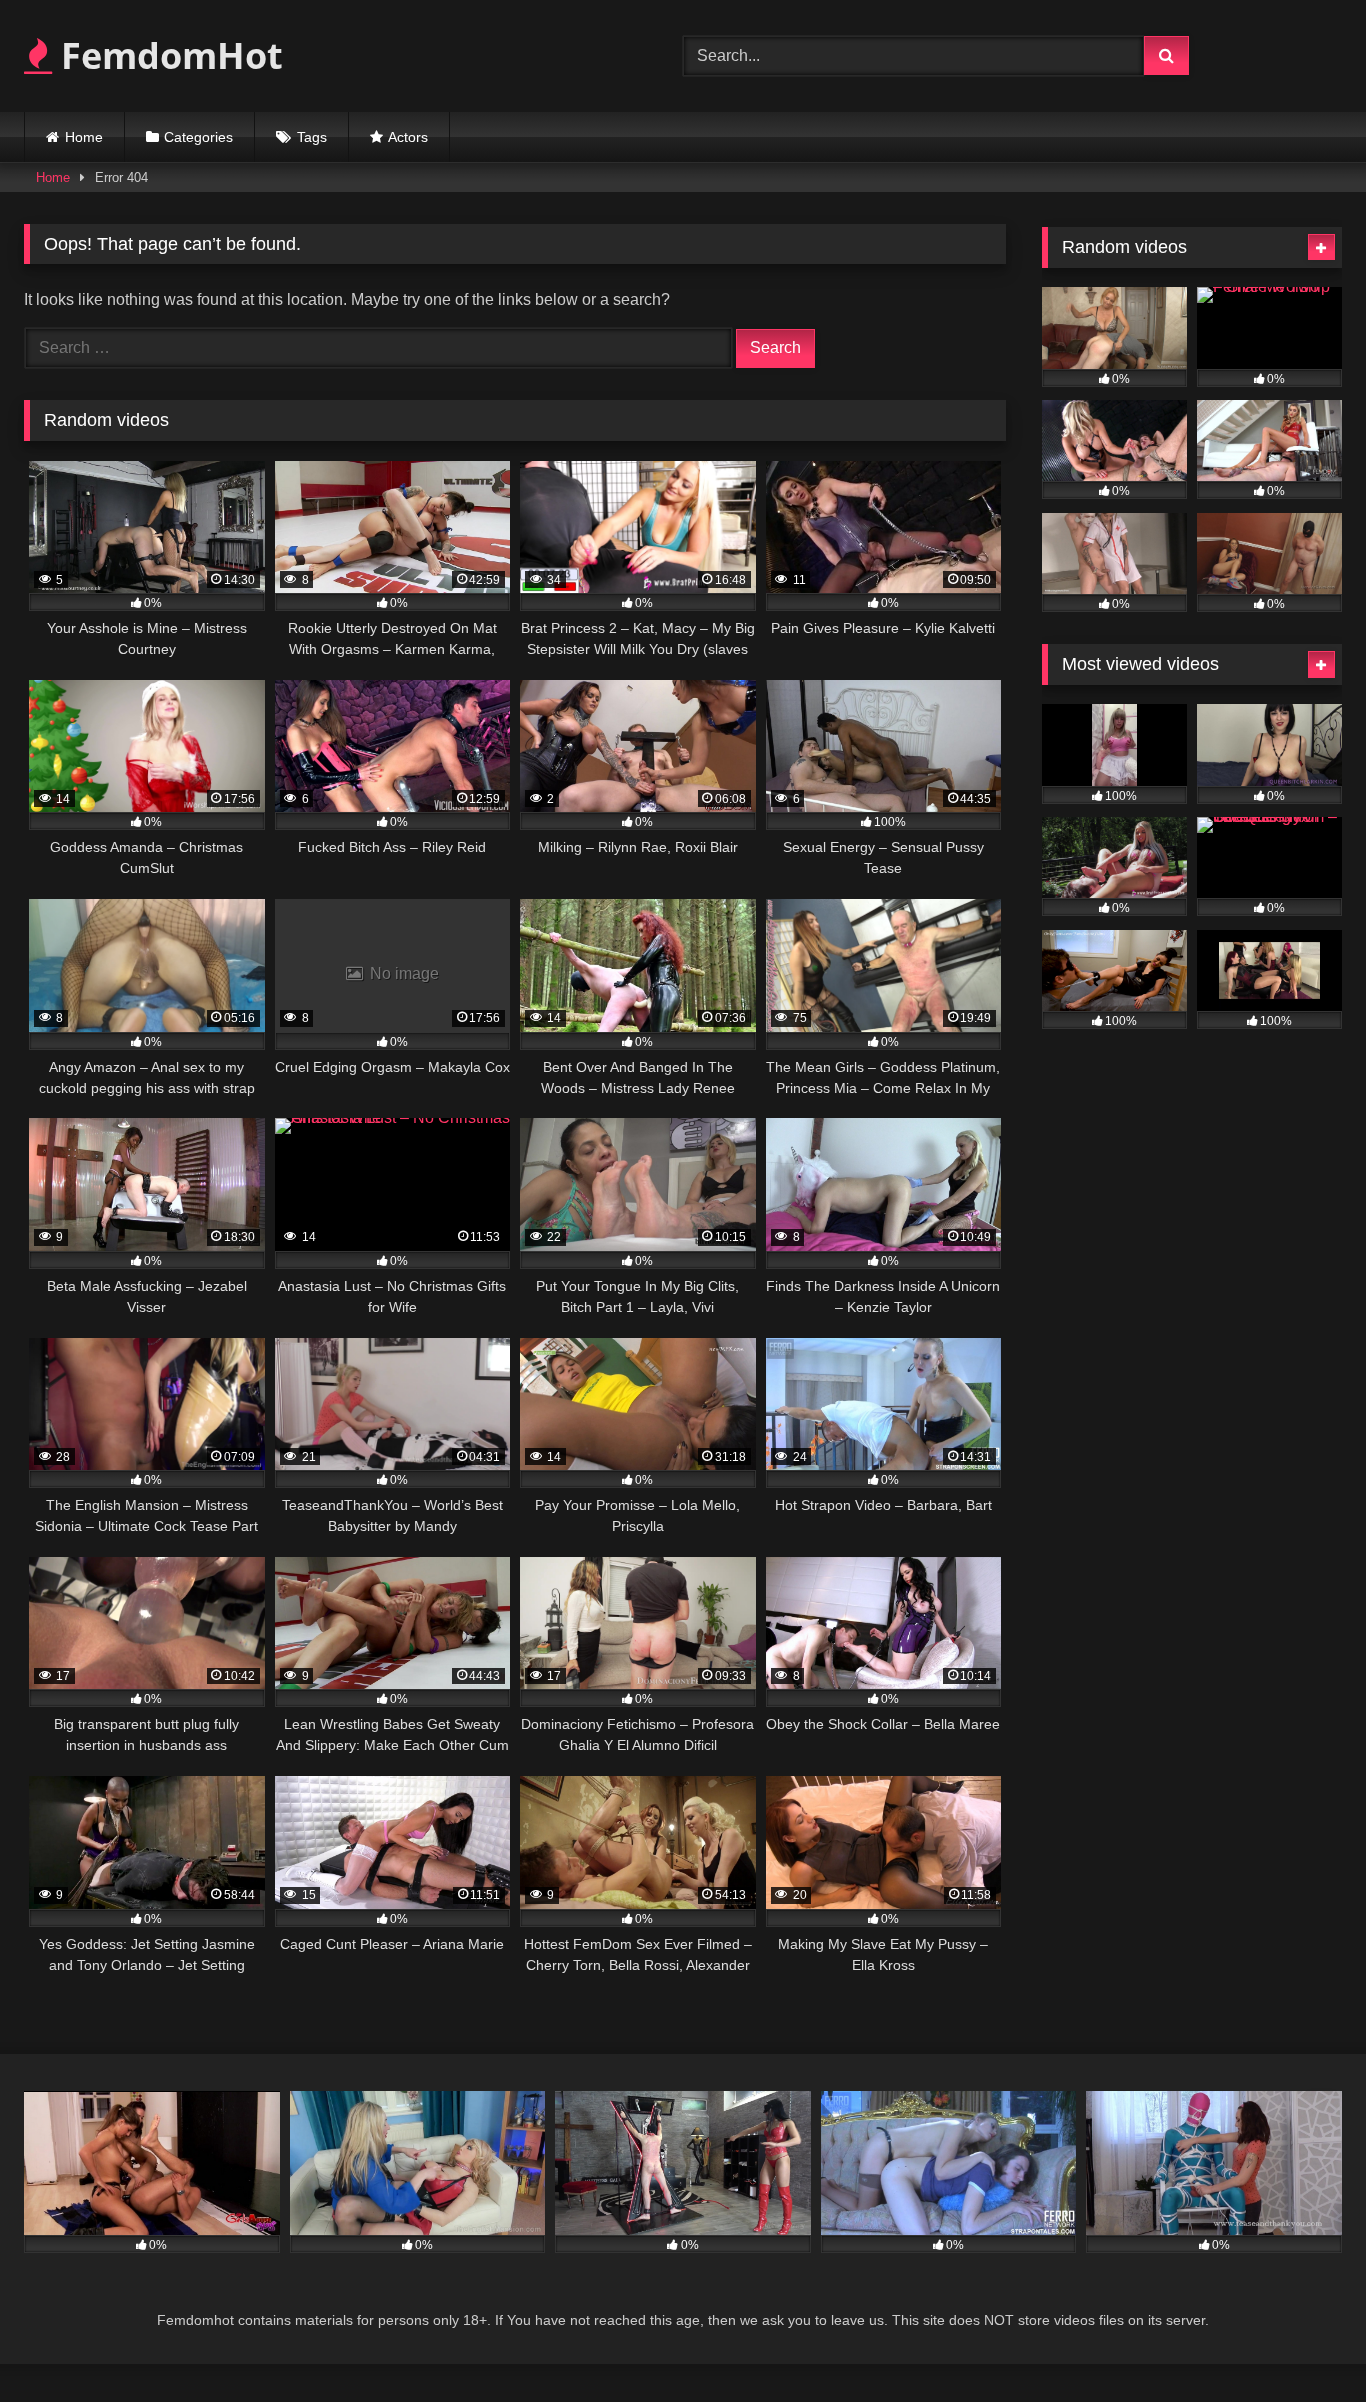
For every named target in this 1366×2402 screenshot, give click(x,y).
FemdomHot (167, 55)
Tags (312, 137)
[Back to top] (1304, 2342)
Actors (408, 137)
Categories (198, 137)
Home (84, 137)
